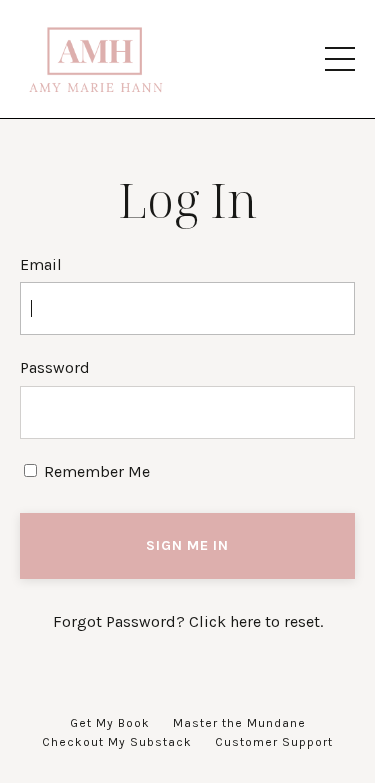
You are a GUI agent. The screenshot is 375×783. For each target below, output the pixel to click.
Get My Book (110, 723)
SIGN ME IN (187, 545)
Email (41, 264)
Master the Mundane (239, 723)
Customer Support (274, 742)
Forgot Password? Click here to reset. (188, 621)
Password (55, 367)
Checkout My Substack (117, 742)
